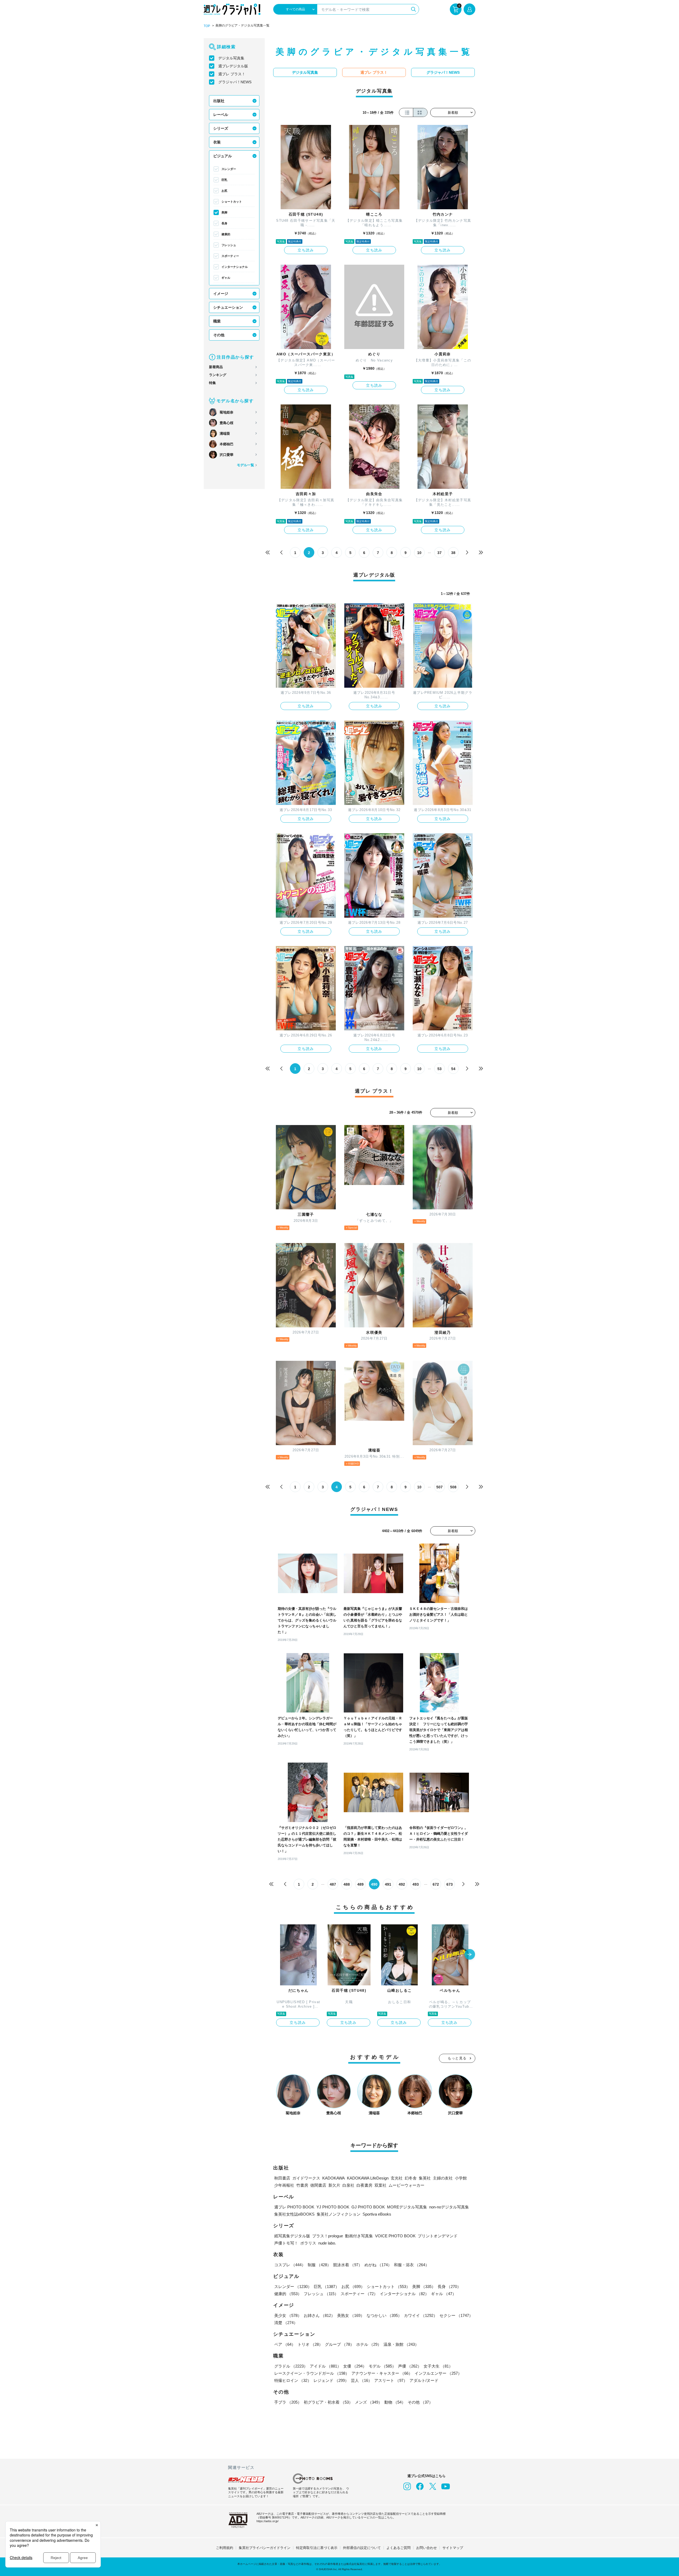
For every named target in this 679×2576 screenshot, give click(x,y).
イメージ (221, 294)
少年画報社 (284, 2185)
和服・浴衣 (412, 2265)
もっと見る (457, 2058)
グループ (339, 2344)
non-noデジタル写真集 (449, 2207)
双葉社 (380, 2185)
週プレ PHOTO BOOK (294, 2207)
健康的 (226, 234)
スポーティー (230, 256)
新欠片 (334, 2185)
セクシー (456, 2315)
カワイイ (421, 2315)
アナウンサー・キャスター (382, 2373)
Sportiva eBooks (377, 2214)
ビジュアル (223, 156)
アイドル (325, 2366)
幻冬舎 (411, 2178)
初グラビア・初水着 (328, 2402)
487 (333, 1884)
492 (402, 1884)
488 (347, 1884)
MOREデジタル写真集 (407, 2207)
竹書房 (302, 2185)
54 (453, 1069)
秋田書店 (282, 2178)
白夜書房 (364, 2185)
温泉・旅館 (401, 2344)
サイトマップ (453, 2548)
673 (450, 1884)
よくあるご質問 (399, 2548)
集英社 (425, 2178)
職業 (217, 321)
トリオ (310, 2344)
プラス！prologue (328, 2236)
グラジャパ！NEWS (235, 82)
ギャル (226, 278)
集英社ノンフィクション (339, 2214)
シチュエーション (228, 307)
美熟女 (351, 2315)
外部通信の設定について (362, 2548)
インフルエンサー (438, 2373)
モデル (382, 2366)
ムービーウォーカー (406, 2185)
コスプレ (290, 2265)
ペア (285, 2344)
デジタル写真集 (231, 58)
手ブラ (288, 2402)
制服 (319, 2265)
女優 (355, 2366)
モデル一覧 (245, 465)
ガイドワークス (306, 2178)
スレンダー (229, 169)
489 (360, 1884)
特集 (212, 383)
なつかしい (384, 2315)
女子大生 (438, 2366)
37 (439, 553)
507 (439, 1487)
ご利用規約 (225, 2548)
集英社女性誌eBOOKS (294, 2214)
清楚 (286, 2323)
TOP (207, 26)
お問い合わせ (426, 2548)
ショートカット (232, 202)
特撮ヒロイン (293, 2380)
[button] (470, 1955)
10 (419, 553)
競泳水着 (348, 2265)
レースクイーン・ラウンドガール (312, 2373)
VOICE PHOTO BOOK (395, 2236)
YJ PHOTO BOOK (333, 2207)
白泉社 (348, 2185)
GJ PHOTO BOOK (368, 2207)
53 (439, 1069)
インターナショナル (235, 267)
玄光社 (397, 2178)
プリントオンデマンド (438, 2236)
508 (453, 1487)
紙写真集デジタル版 (292, 2236)
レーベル (221, 115)
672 (436, 1884)
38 (453, 553)
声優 (410, 2366)
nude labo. (327, 2243)
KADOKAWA (334, 2178)
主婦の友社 (443, 2178)
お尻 (224, 191)
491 (388, 1884)
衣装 (217, 142)
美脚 (224, 212)
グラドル (291, 2366)
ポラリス (308, 2243)
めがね (378, 2265)
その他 (219, 335)
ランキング (218, 375)
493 (416, 1884)
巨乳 (224, 180)
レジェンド (331, 2380)
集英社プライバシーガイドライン (265, 2548)
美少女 (288, 2315)
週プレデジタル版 (233, 66)
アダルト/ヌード (424, 2380)
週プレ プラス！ (232, 74)
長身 (224, 223)
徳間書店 (318, 2185)
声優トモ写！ (286, 2243)
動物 (395, 2402)
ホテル (369, 2344)
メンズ (369, 2402)
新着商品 (216, 367)
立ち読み (306, 250)
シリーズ (221, 128)
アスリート (391, 2380)
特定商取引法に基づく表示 (317, 2548)
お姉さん (319, 2315)
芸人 (362, 2380)
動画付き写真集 (359, 2236)
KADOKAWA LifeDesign (368, 2178)
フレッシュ (229, 245)
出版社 (219, 101)
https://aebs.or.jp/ (267, 2521)
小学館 (461, 2178)
